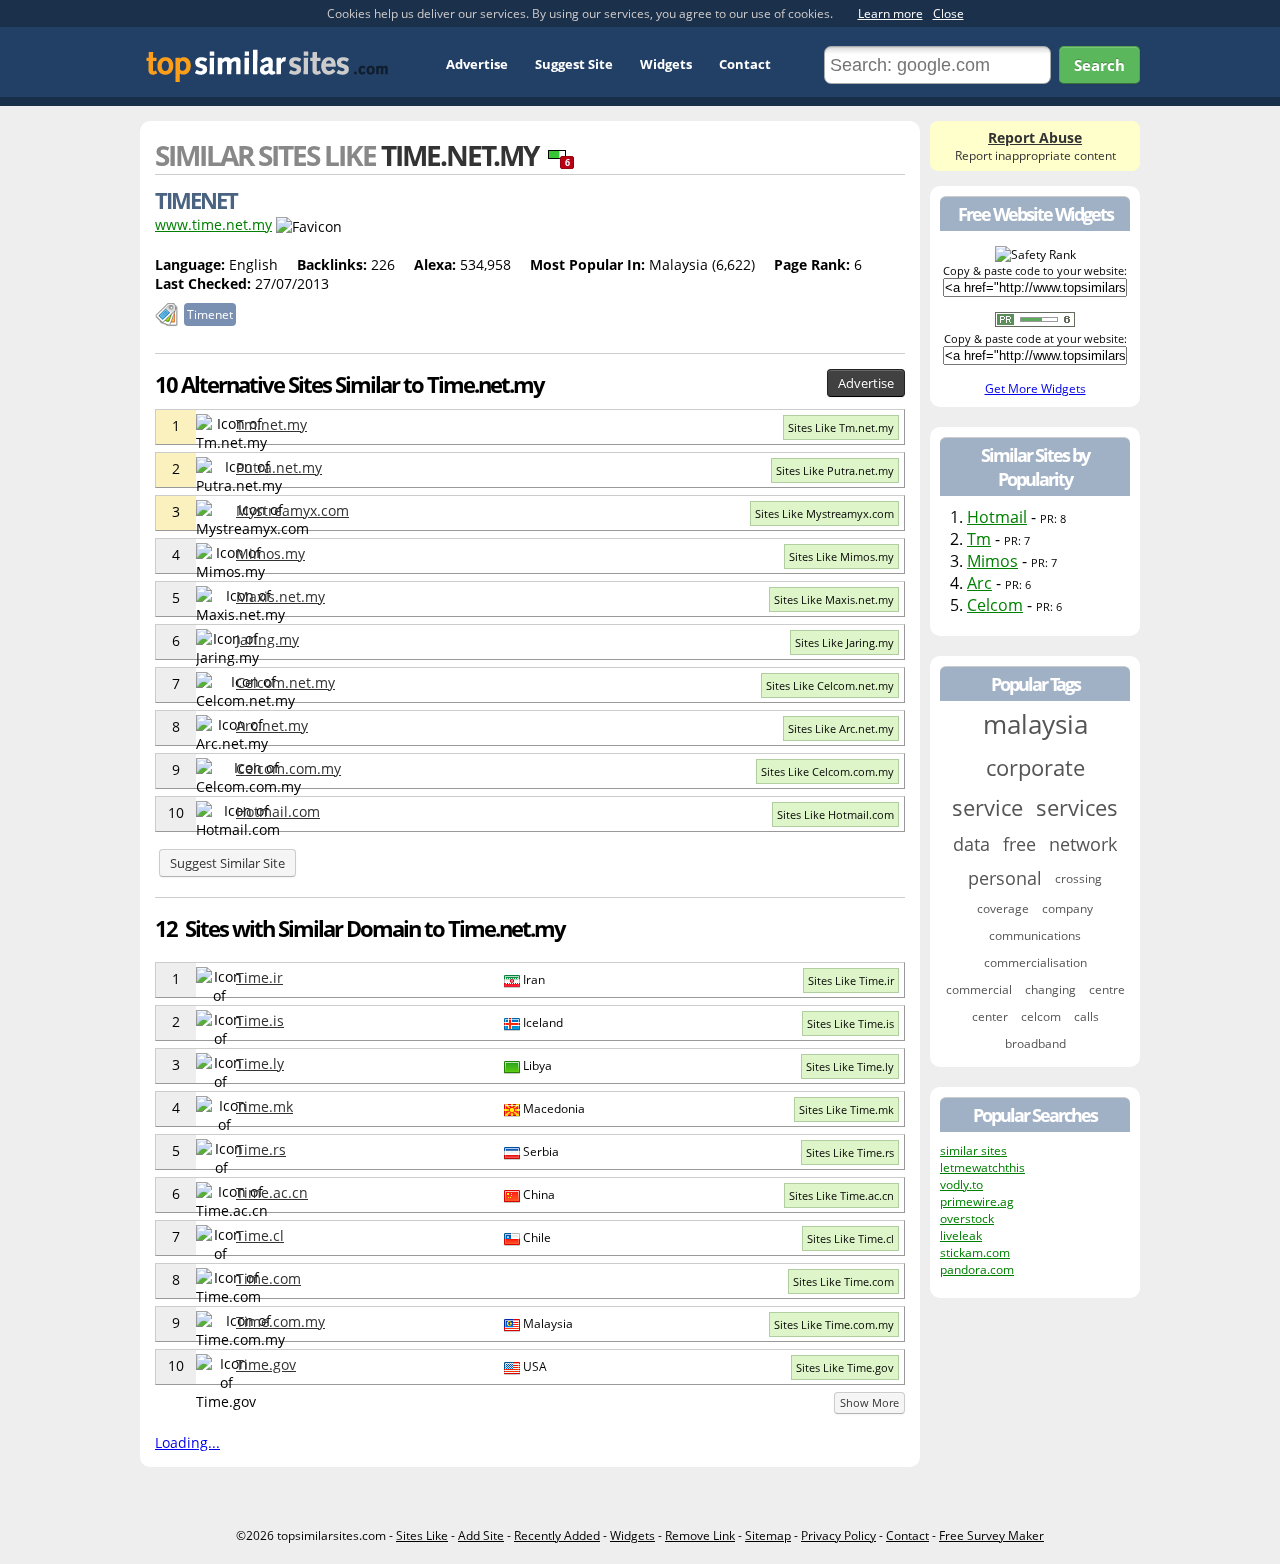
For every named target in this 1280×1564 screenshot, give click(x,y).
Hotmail (997, 517)
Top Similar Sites (267, 65)
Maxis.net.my (280, 596)
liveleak (961, 1235)
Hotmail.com (278, 811)
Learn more (890, 13)
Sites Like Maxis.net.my (834, 599)
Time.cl (260, 1235)
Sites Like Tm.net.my (841, 427)
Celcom (995, 605)
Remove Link (700, 1535)
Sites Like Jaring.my (844, 642)
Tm (979, 539)
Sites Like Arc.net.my (841, 728)
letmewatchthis (982, 1167)
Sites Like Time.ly (850, 1066)
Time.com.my (280, 1321)
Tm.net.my (271, 424)
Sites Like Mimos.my (841, 556)
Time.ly (260, 1063)
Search (1099, 65)
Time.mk (264, 1106)
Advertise (477, 64)
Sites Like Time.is (850, 1023)
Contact (745, 64)
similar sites (973, 1150)
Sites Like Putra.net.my (835, 470)
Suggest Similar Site (227, 863)
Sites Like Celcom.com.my (827, 771)
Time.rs (261, 1149)
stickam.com (975, 1252)
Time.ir (259, 977)
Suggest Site (574, 64)
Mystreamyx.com (292, 510)
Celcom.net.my (285, 682)
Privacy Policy (838, 1535)
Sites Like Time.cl (850, 1238)
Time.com (268, 1278)
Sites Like (422, 1535)
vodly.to (961, 1184)
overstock (967, 1218)
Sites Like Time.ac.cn (841, 1195)
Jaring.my (267, 639)
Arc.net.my (272, 725)
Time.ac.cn (272, 1192)
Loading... (187, 1442)
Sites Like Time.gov (845, 1367)
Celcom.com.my (288, 768)
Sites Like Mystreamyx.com (824, 513)
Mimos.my (270, 553)
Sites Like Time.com (843, 1281)
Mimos (992, 561)
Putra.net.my (279, 467)
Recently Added (557, 1535)
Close (948, 13)
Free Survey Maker (991, 1535)
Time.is (260, 1020)
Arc (979, 583)
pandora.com (977, 1269)
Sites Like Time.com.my (834, 1324)
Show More (869, 1402)
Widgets (666, 64)
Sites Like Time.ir (851, 980)
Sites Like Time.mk (846, 1109)
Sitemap (768, 1535)
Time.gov (266, 1364)
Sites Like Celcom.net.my (830, 685)
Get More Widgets (1035, 388)
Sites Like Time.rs (850, 1152)
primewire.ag (977, 1201)
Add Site (481, 1535)
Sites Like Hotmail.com (835, 814)
